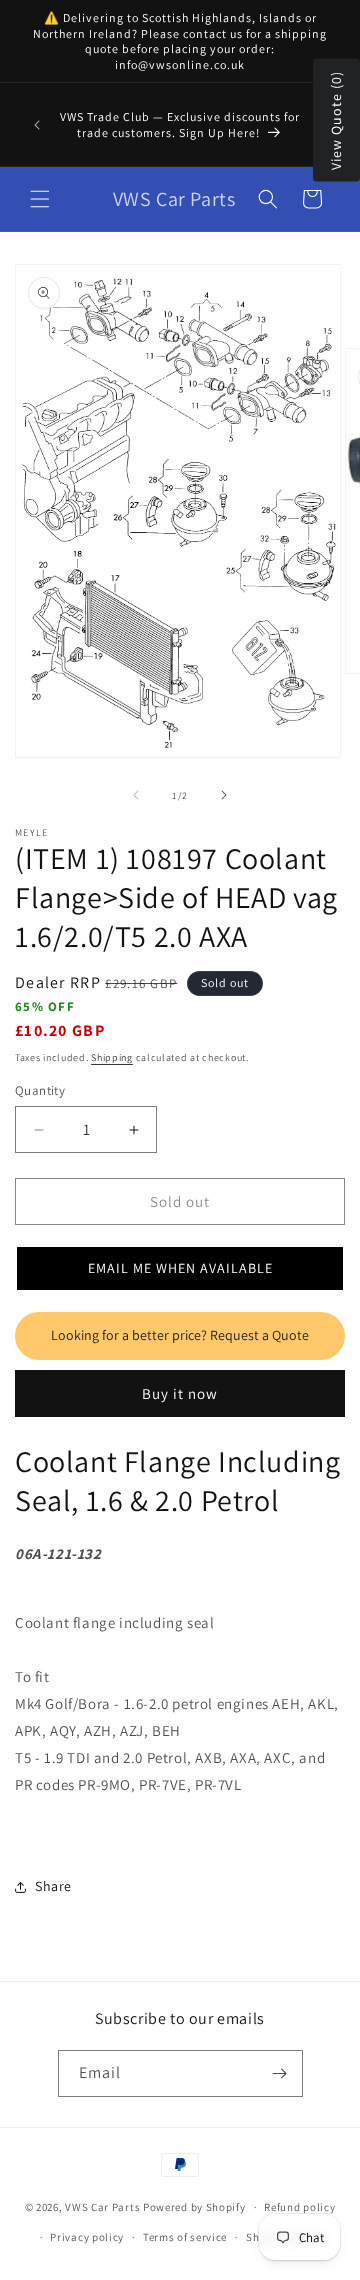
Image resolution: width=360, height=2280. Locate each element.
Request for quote (180, 1336)
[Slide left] (136, 795)
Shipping (112, 1057)
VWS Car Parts (102, 2207)
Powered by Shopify (194, 2207)
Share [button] (53, 1886)
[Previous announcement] (37, 125)
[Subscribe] (280, 2073)
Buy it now (180, 1393)
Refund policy (299, 2207)
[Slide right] (224, 795)
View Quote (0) (336, 120)
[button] (40, 199)
